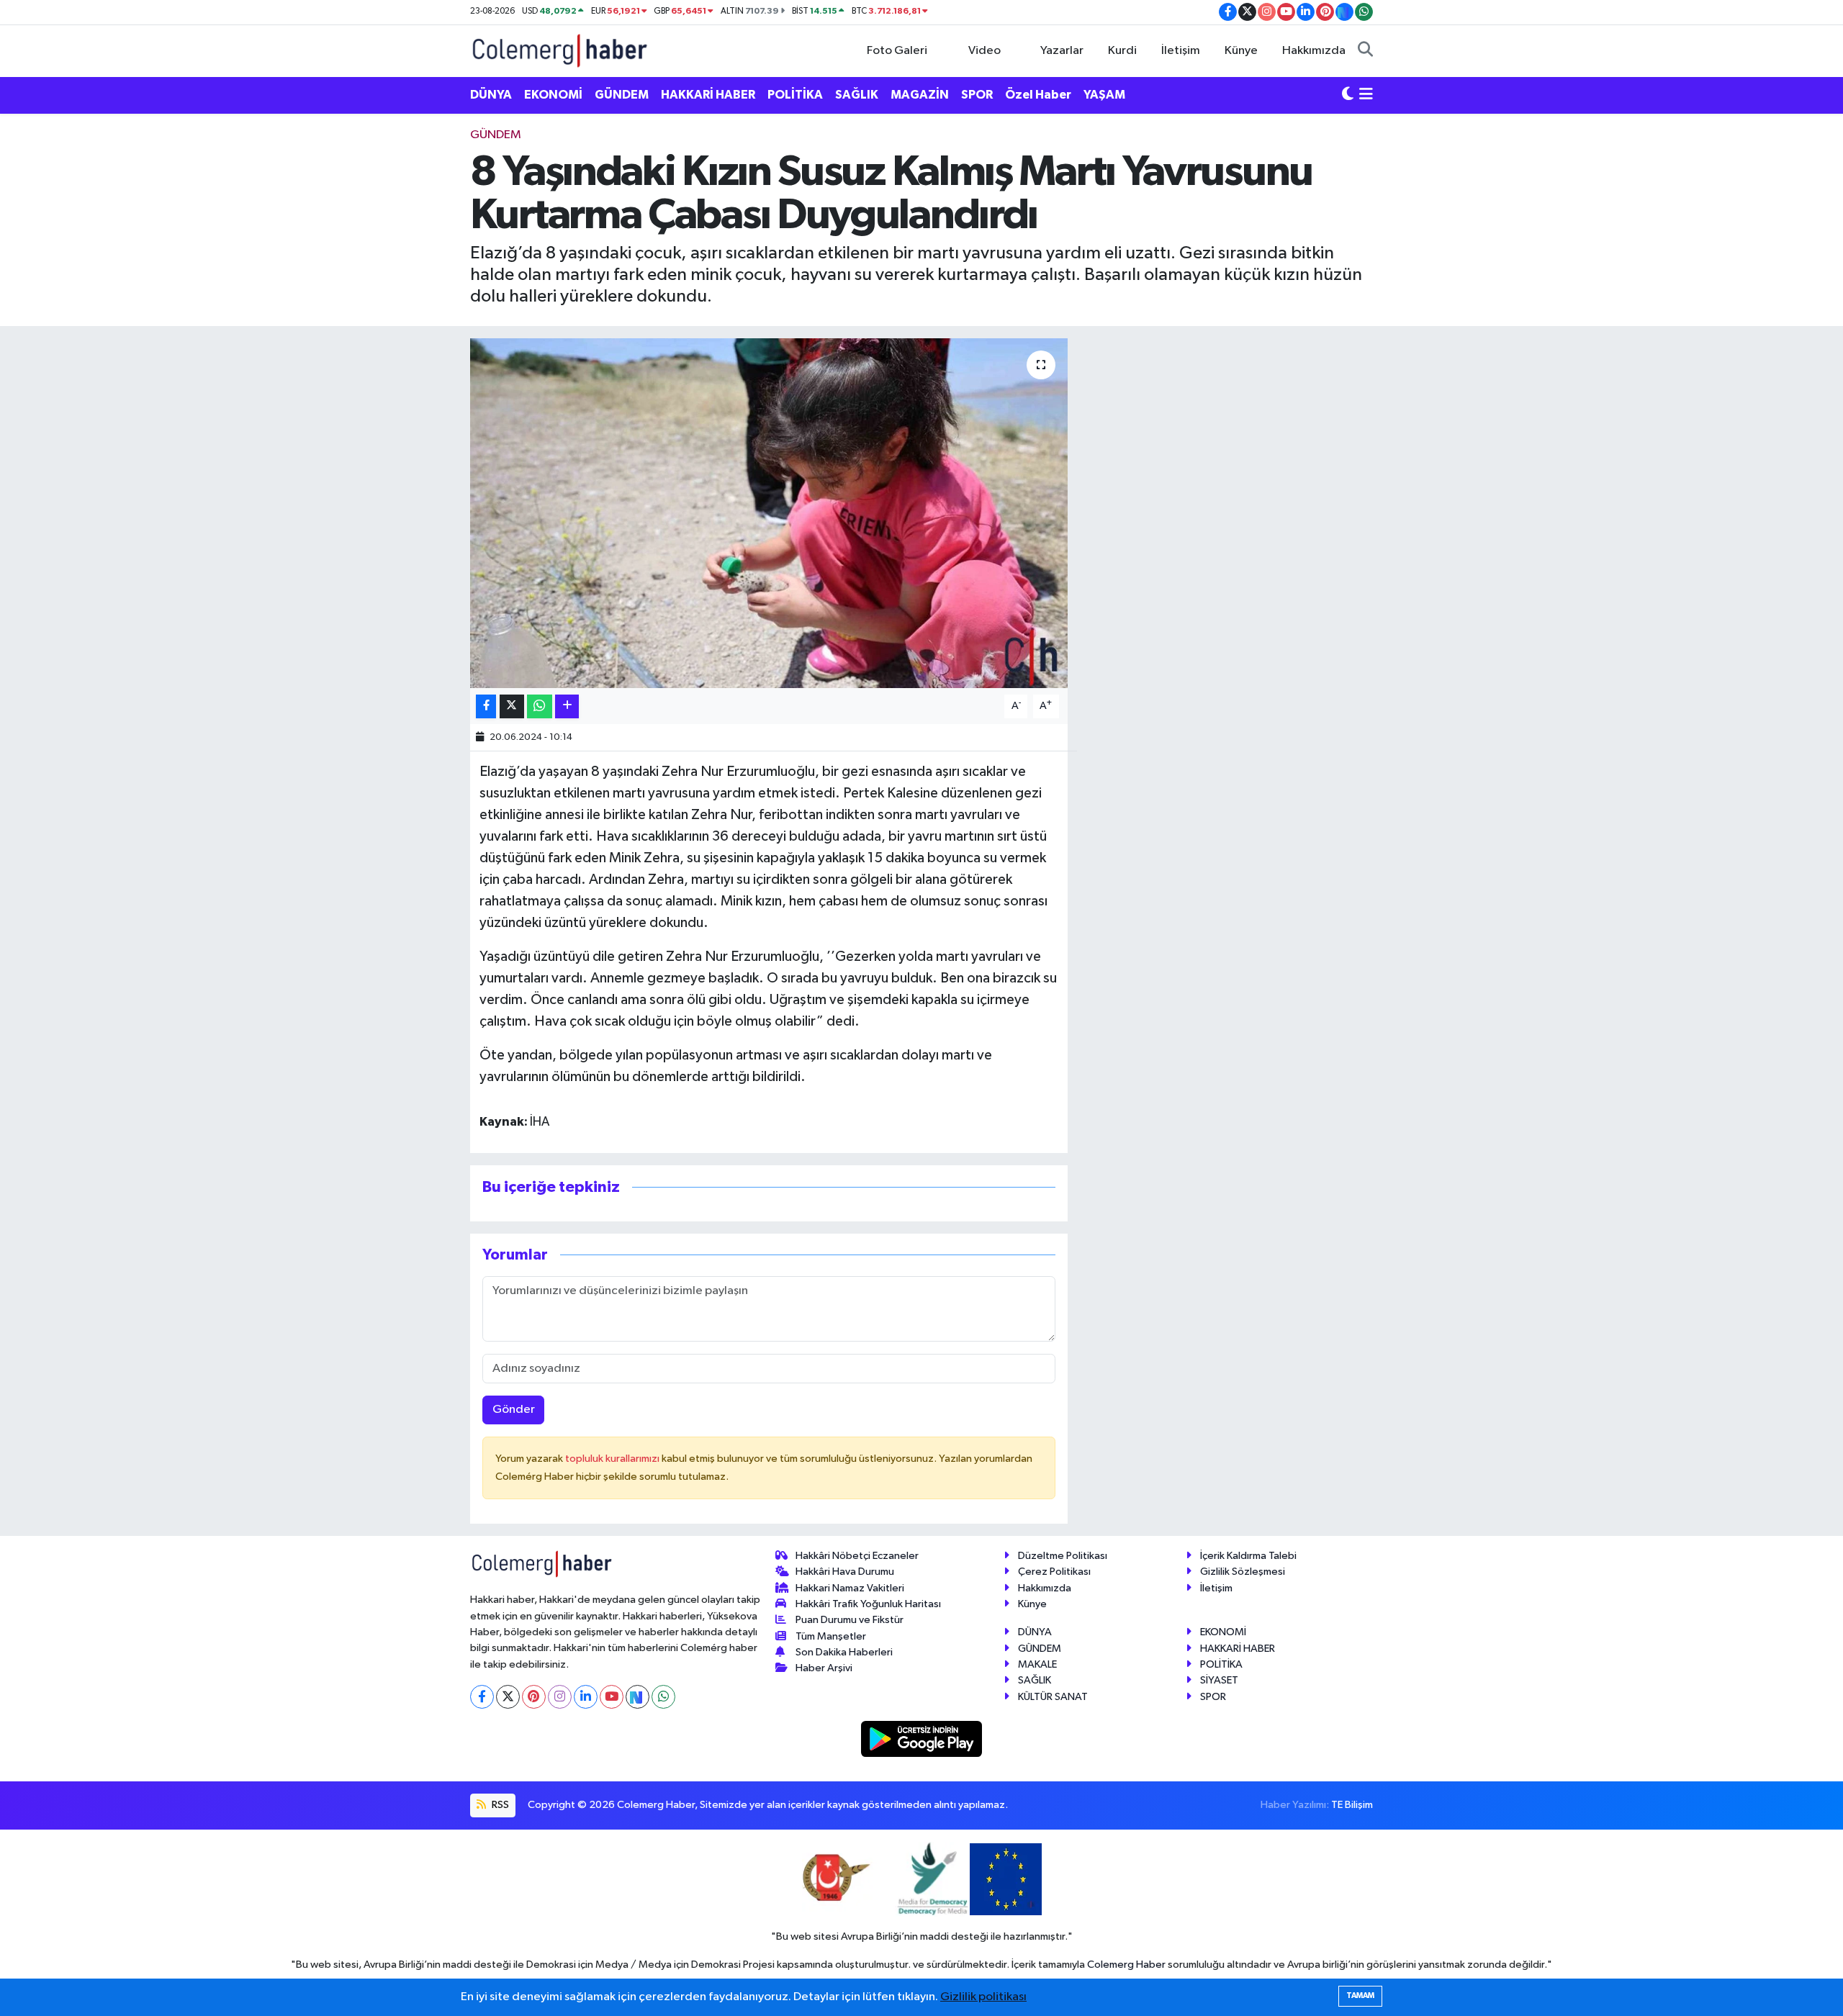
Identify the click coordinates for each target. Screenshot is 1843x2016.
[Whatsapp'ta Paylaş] (540, 706)
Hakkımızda (1314, 51)
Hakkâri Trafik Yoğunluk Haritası (868, 1604)
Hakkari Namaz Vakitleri (850, 1588)
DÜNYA (491, 95)
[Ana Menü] (1366, 95)
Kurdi (1122, 51)
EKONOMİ (553, 95)
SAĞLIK (857, 95)
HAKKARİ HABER (708, 95)
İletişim (1181, 51)
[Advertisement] (407, 342)
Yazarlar (1062, 51)
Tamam (1360, 1995)
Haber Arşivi (824, 1668)
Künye (1241, 51)
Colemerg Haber (1126, 1965)
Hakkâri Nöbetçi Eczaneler (857, 1556)
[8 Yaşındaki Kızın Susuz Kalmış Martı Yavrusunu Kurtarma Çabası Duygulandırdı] (769, 514)
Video (984, 51)
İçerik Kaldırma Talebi (1248, 1556)
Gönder (514, 1410)
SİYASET (1219, 1680)
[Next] (637, 1697)
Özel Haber (1038, 95)
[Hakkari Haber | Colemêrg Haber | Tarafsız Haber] (560, 50)
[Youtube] (612, 1697)
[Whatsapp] (663, 1697)
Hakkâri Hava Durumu (845, 1572)
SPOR (977, 95)
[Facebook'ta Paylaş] (486, 706)
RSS (499, 1805)
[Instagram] (560, 1697)
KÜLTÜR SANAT (1053, 1697)
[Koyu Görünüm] (1348, 95)
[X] (508, 1697)
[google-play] (922, 1739)
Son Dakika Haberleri (844, 1652)
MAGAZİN (920, 95)
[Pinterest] (534, 1697)
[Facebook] (482, 1697)
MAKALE (1037, 1664)
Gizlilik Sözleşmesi (1243, 1572)
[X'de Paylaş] (512, 706)
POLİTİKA (795, 95)
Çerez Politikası (1054, 1572)
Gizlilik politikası (983, 1997)
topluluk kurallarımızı (613, 1459)
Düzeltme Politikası (1063, 1556)
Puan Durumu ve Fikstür (850, 1620)
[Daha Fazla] (567, 706)
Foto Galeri (897, 51)
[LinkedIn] (586, 1697)
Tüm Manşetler (831, 1636)
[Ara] (1365, 51)
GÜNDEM (622, 95)
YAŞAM (1104, 95)
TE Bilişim (1352, 1805)
